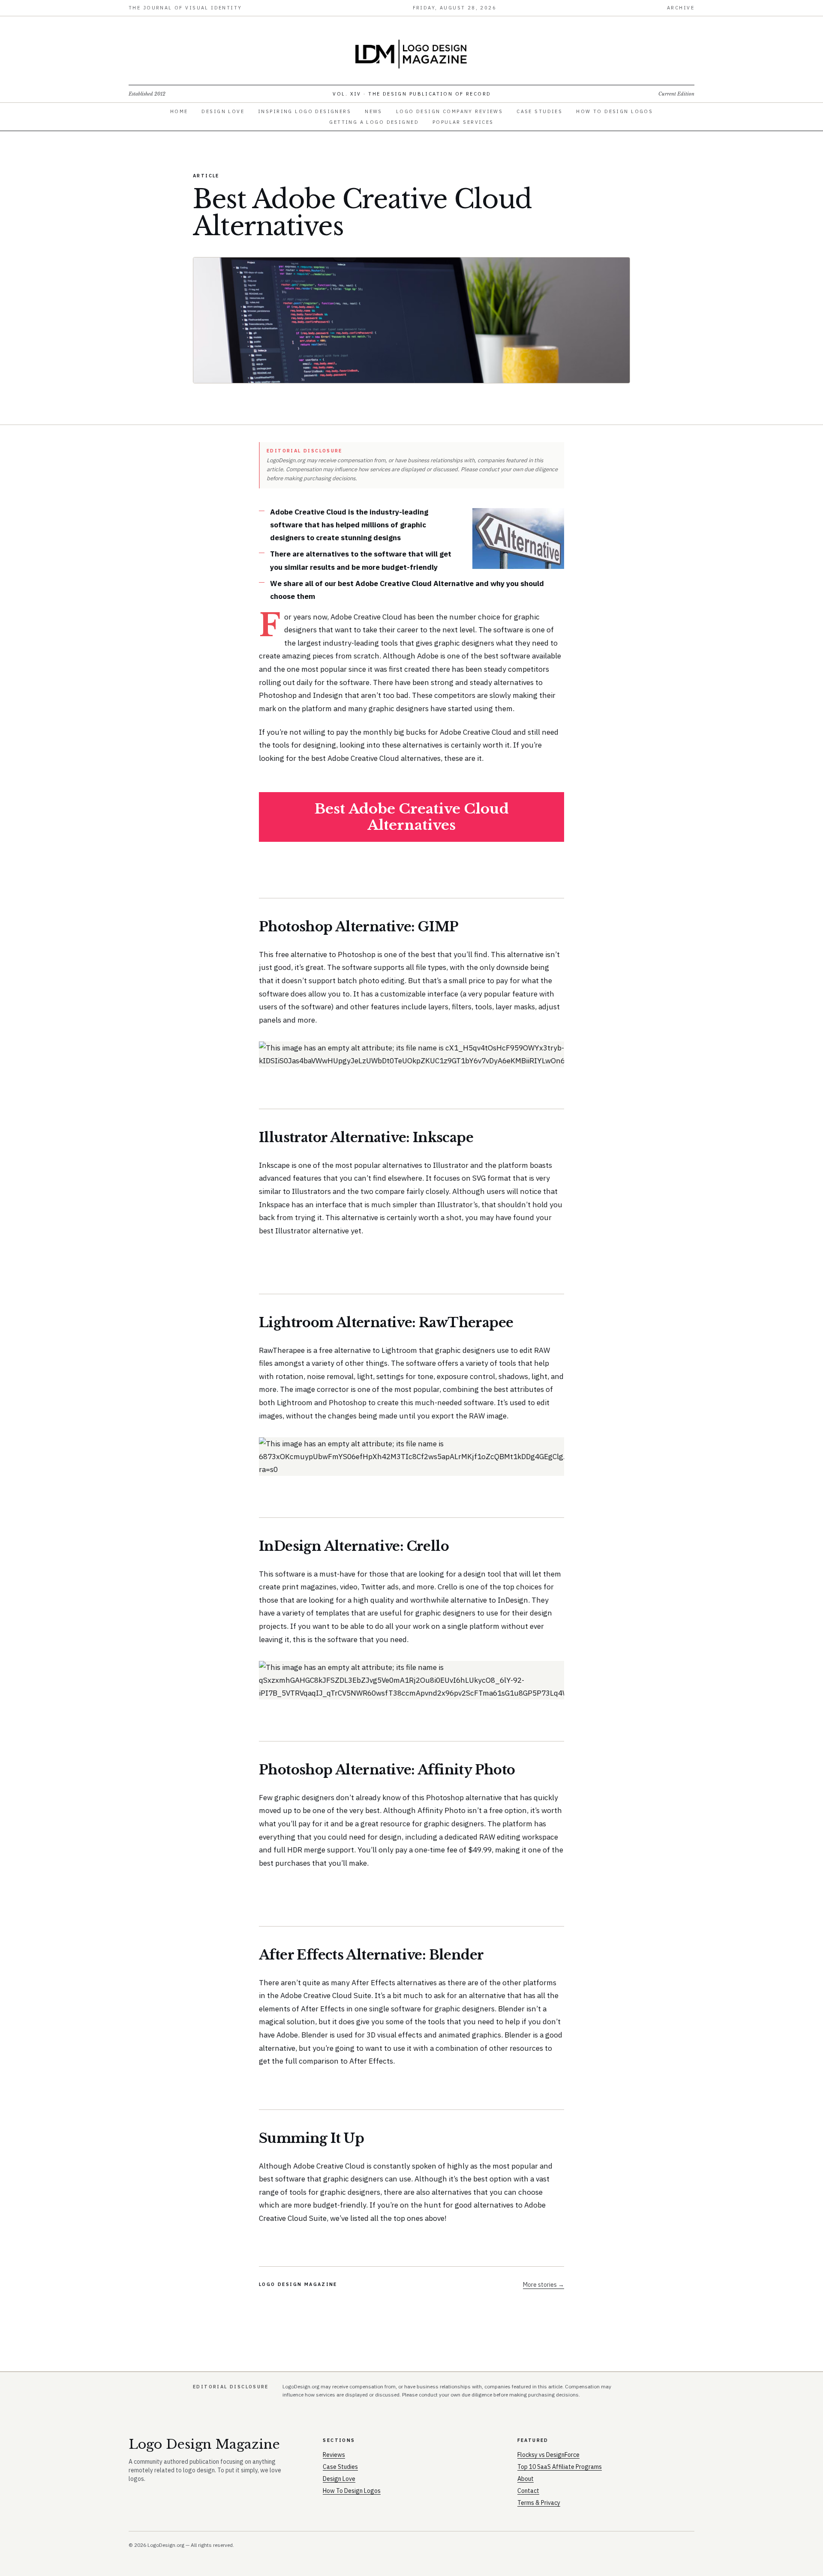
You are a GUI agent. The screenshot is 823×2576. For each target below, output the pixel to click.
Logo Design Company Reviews (449, 111)
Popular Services (463, 122)
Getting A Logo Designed (374, 122)
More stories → (544, 2285)
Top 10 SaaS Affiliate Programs (560, 2467)
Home (179, 111)
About (526, 2479)
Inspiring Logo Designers (305, 111)
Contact (528, 2491)
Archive (681, 8)
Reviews (334, 2455)
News (374, 111)
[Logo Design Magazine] (411, 54)
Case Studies (539, 111)
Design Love (223, 111)
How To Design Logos (614, 111)
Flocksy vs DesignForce (548, 2455)
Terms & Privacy (539, 2503)
